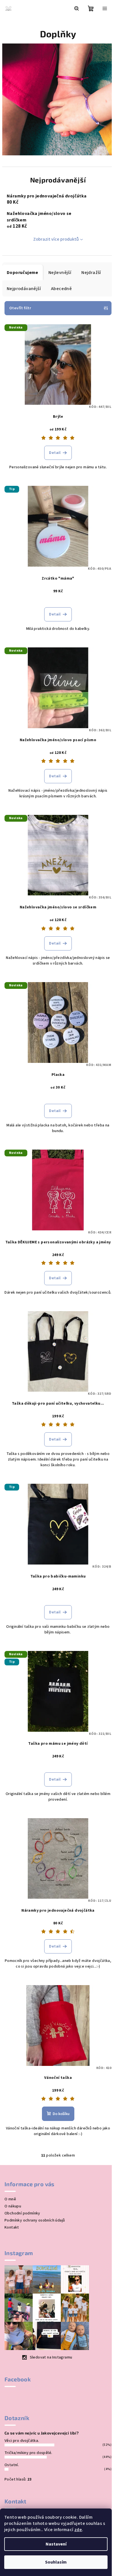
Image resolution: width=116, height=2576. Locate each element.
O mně (10, 2199)
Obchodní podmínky (22, 2213)
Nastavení (56, 2544)
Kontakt (12, 2227)
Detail (55, 453)
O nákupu (13, 2206)
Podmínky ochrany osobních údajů (35, 2220)
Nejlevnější (60, 273)
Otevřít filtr (20, 308)
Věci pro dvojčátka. (22, 2441)
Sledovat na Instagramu (51, 2357)
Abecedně (61, 289)
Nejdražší (91, 273)
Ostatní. (12, 2465)
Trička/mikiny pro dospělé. (28, 2453)
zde (78, 2530)
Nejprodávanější (24, 289)
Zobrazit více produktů (56, 239)
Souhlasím (56, 2562)
